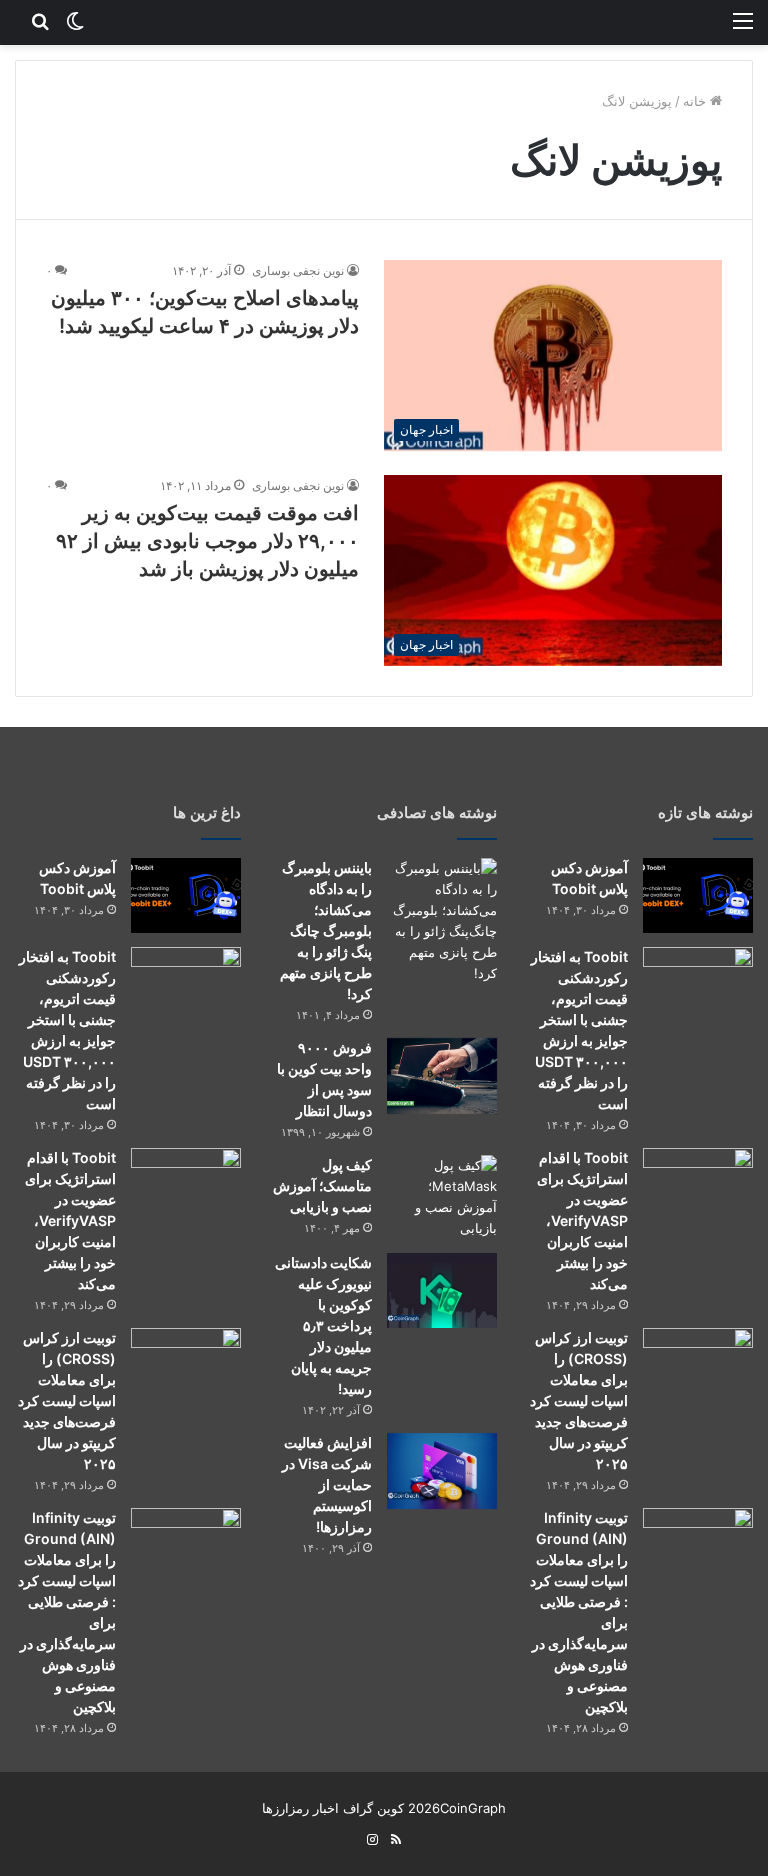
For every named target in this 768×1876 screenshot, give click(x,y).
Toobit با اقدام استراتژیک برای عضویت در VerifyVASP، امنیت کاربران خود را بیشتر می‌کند (582, 1220)
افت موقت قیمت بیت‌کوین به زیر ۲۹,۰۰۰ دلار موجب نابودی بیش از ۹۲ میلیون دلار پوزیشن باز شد (207, 541)
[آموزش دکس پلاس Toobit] (698, 895)
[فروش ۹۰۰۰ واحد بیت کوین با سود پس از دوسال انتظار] (442, 1076)
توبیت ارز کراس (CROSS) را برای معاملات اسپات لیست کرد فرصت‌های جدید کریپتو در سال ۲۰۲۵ (579, 1400)
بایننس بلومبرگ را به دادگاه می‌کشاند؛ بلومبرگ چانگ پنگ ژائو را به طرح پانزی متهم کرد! (326, 930)
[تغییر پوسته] (75, 20)
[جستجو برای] (40, 20)
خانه (696, 101)
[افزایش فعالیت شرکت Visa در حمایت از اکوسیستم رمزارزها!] (442, 1471)
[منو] (743, 20)
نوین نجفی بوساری (298, 270)
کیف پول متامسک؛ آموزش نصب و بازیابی (322, 1185)
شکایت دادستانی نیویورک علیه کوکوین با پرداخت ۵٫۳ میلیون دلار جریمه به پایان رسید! (323, 1325)
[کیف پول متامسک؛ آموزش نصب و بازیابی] (442, 1197)
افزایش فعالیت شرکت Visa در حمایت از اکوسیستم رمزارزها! (327, 1484)
